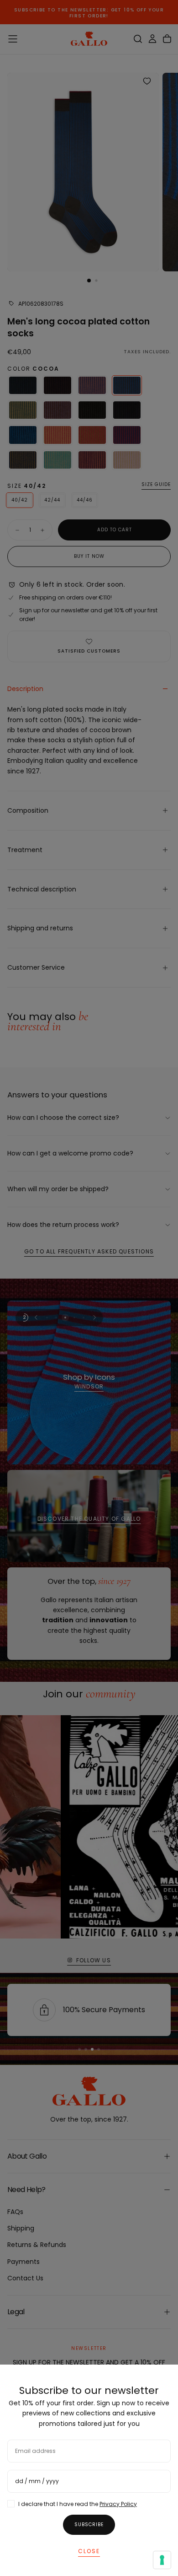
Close (89, 2551)
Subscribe (89, 2525)
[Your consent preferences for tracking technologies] (162, 2560)
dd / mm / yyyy (37, 2481)
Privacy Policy (118, 2504)
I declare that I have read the (78, 2504)
